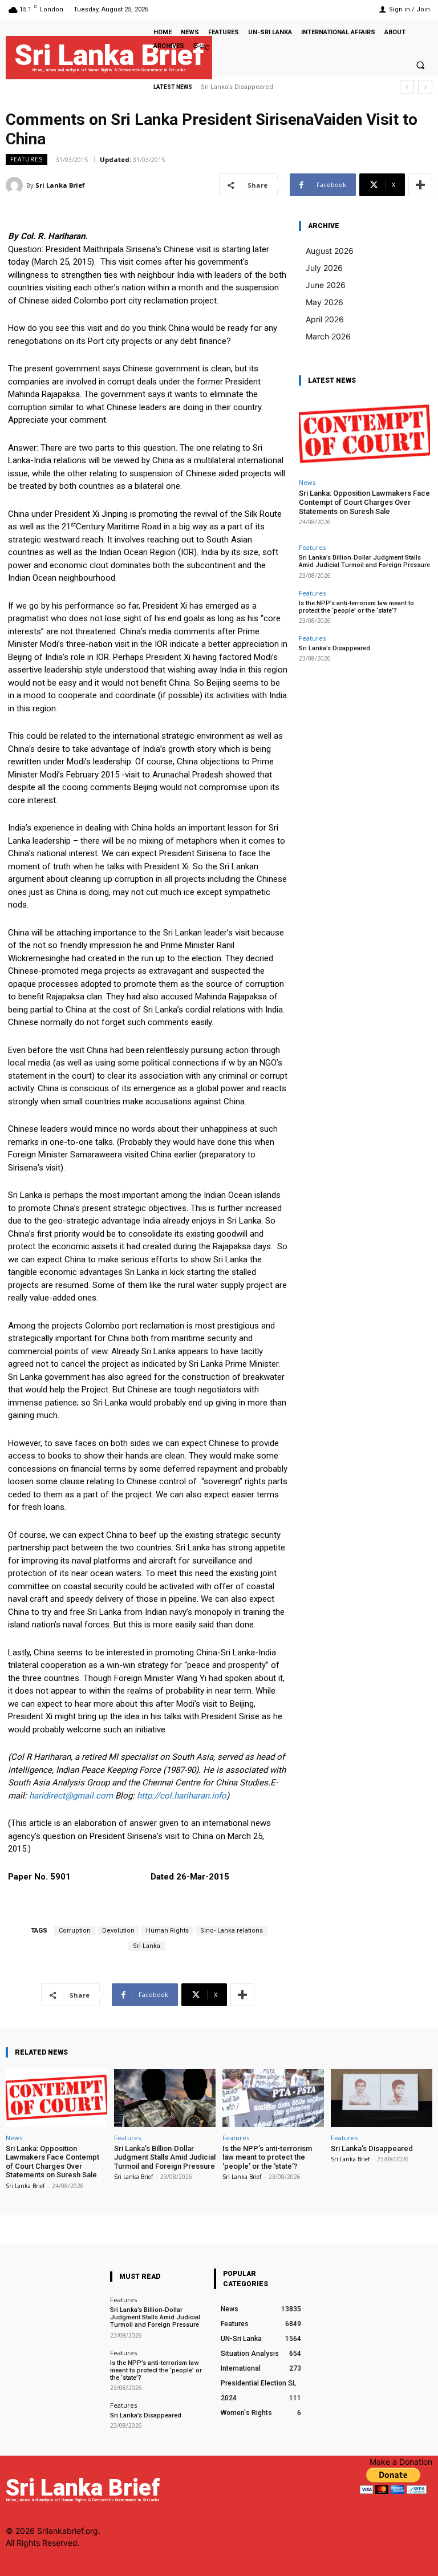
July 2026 (324, 268)
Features (27, 159)
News (307, 482)
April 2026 (325, 319)
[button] (420, 65)
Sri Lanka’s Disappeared (237, 87)
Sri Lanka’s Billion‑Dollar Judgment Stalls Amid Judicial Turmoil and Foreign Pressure (364, 561)
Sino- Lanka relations (232, 1931)
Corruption (75, 1931)
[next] (425, 87)
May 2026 (325, 302)
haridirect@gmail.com (71, 1796)
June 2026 (326, 285)
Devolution (118, 1931)
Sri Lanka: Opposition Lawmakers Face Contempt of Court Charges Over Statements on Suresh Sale (364, 502)
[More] (420, 185)
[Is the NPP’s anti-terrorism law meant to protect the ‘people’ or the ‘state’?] (273, 2098)
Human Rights (167, 1931)
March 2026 (328, 336)
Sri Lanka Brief (60, 185)
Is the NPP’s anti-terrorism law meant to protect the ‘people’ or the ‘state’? (356, 607)
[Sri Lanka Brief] (16, 185)
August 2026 (330, 251)
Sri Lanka (147, 1946)
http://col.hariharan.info (182, 1796)
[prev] (407, 87)
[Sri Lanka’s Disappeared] (382, 2098)
